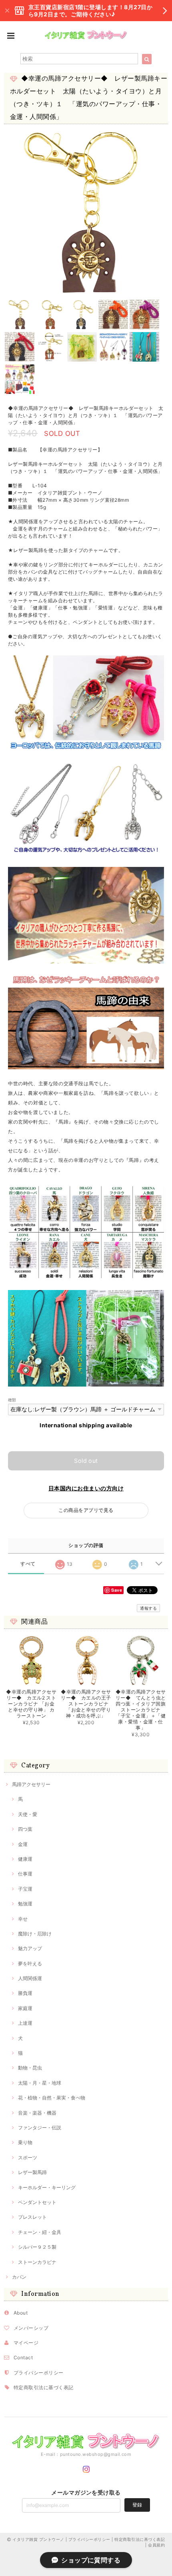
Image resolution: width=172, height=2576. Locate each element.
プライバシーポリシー (39, 2373)
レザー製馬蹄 (32, 2172)
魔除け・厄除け (35, 1934)
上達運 (25, 2023)
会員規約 (156, 2545)
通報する (148, 1608)
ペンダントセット (37, 2202)
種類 (12, 1400)
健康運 (25, 1859)
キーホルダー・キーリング (47, 2187)
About (21, 2313)
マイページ (26, 2343)
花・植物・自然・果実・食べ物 (52, 2098)
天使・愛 (28, 1814)
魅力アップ (30, 1948)
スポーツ (28, 2158)
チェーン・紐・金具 (40, 2232)
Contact (23, 2357)
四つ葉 (25, 1829)
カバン (19, 2277)
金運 (23, 1844)
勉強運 (25, 1904)
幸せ (23, 1919)
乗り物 (25, 2142)
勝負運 (25, 1993)
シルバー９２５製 (37, 2247)
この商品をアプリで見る (86, 1510)
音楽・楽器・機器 (37, 2113)
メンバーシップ (31, 2328)
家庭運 (25, 2008)
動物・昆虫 (30, 2068)
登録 (137, 2505)
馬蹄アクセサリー (31, 1784)
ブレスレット (32, 2217)
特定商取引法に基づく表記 (44, 2387)
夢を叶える (30, 1964)
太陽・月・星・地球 (40, 2083)
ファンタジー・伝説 (40, 2128)
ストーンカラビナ (37, 2262)
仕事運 (25, 1874)
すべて (28, 1564)
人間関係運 (30, 1978)
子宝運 (25, 1889)
